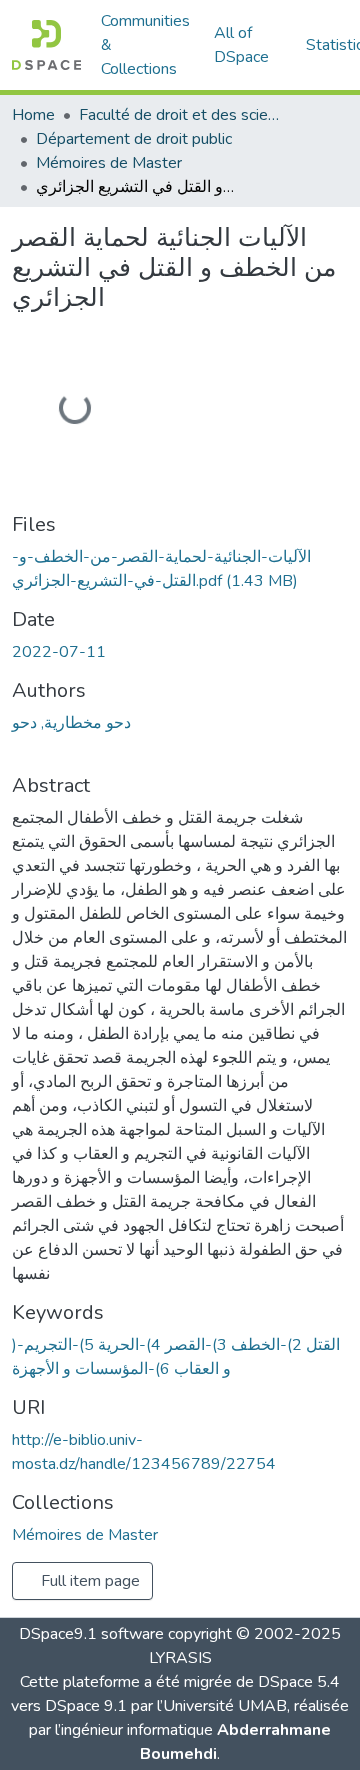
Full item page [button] (88, 1581)
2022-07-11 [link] (59, 652)
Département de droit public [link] (134, 139)
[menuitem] (248, 45)
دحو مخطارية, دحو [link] (71, 723)
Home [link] (33, 115)
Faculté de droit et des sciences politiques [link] (179, 115)
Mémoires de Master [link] (109, 163)
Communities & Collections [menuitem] (145, 45)
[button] (46, 45)
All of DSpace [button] (241, 45)
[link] (180, 569)
